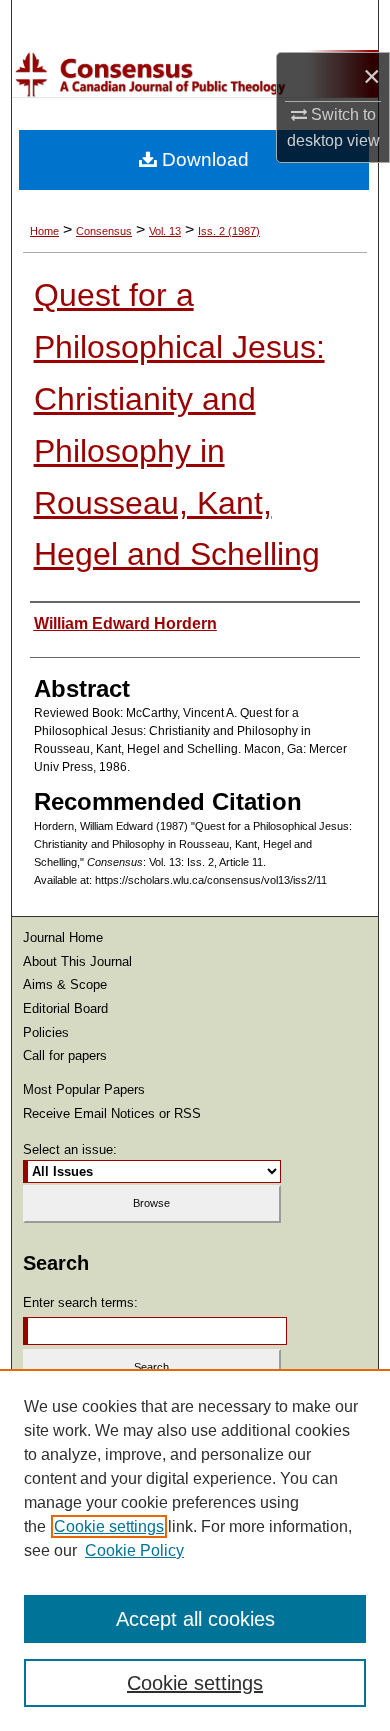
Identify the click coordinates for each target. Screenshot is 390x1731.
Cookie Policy (134, 1550)
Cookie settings (109, 1526)
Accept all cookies (195, 1619)
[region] (195, 1550)
